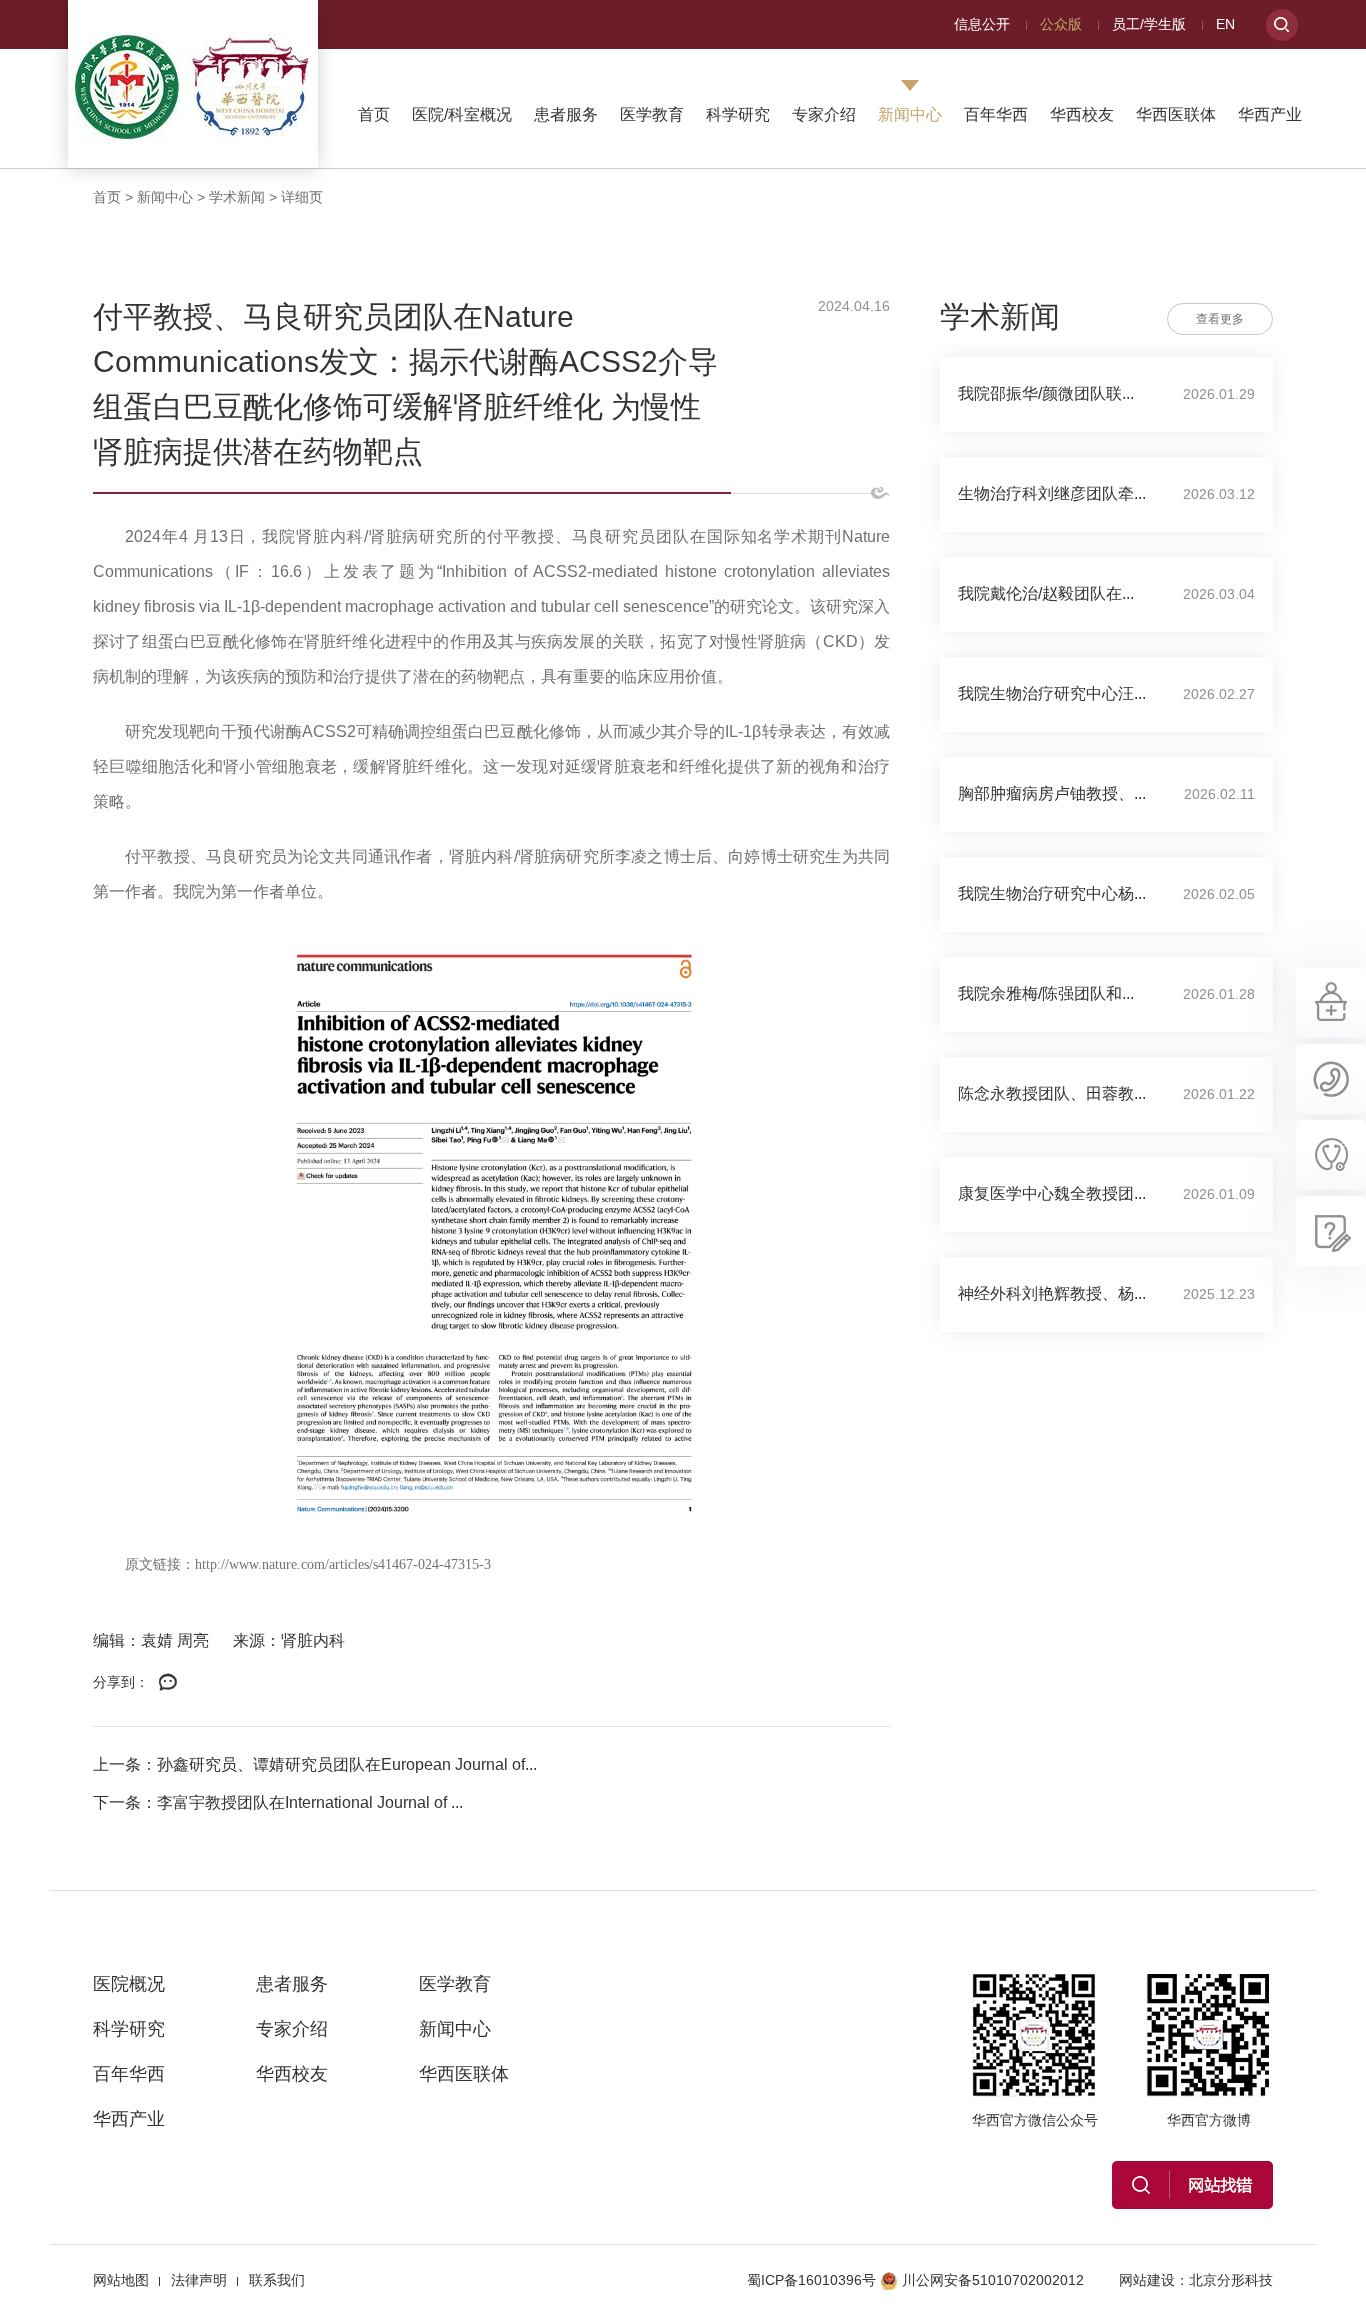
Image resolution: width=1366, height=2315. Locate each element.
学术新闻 (237, 197)
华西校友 (1082, 114)
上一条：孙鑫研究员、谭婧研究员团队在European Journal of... (315, 1764)
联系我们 (277, 2280)
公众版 (1061, 24)
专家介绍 (824, 114)
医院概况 (129, 1984)
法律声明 (199, 2280)
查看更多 (1220, 319)
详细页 (302, 197)
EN (1225, 24)
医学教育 (652, 114)
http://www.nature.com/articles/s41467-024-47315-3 (343, 1564)
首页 (374, 114)
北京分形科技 (1231, 2280)
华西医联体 (1176, 114)
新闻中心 (910, 114)
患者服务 (566, 114)
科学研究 (738, 114)
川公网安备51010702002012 (993, 2280)
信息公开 (982, 24)
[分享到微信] (168, 1683)
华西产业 (1270, 114)
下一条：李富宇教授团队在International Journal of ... (278, 1802)
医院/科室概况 (462, 114)
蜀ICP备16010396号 (811, 2280)
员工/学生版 (1149, 24)
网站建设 (1147, 2280)
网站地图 (121, 2280)
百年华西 (996, 114)
